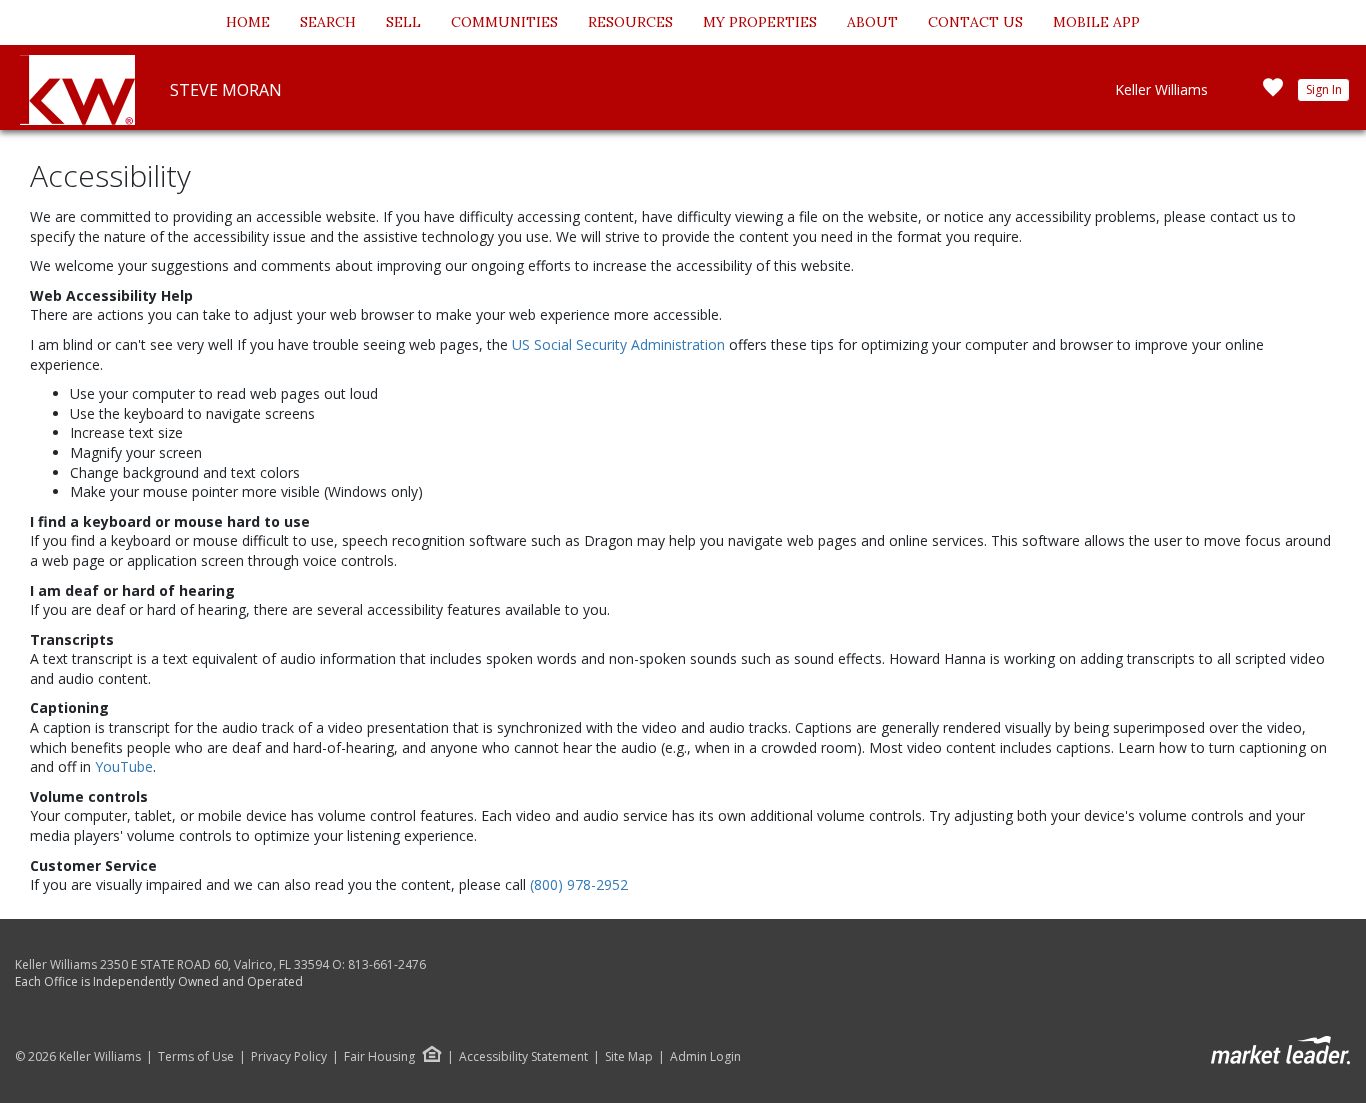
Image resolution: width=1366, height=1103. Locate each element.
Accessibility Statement (523, 1057)
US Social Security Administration (620, 344)
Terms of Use (196, 1057)
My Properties (760, 22)
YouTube (124, 766)
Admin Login (705, 1057)
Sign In (1324, 89)
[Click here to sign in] (1273, 93)
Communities (504, 22)
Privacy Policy (289, 1057)
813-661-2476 (387, 964)
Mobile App (1096, 22)
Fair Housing (379, 1056)
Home (248, 22)
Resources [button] (630, 22)
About (872, 22)
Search (328, 22)
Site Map (629, 1057)
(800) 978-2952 (579, 884)
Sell (403, 22)
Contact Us (975, 22)
